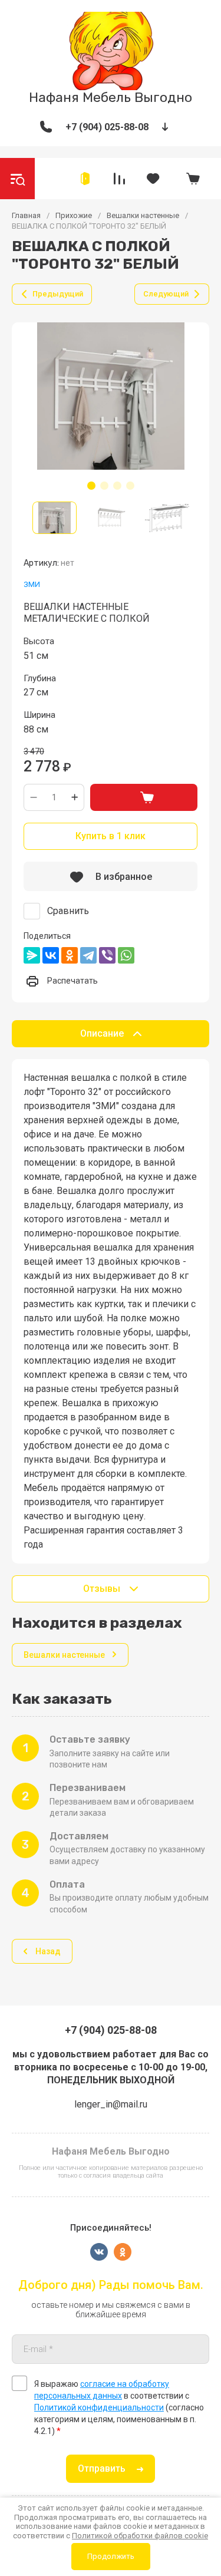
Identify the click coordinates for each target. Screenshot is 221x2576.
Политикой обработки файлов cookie (140, 2536)
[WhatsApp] (126, 955)
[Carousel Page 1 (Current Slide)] (91, 486)
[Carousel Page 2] (104, 486)
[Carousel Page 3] (117, 486)
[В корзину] (144, 797)
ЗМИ (32, 584)
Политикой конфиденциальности (99, 2407)
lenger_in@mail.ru (111, 2104)
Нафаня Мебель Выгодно (111, 97)
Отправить (102, 2468)
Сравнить (68, 911)
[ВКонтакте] (51, 955)
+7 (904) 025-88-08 (107, 127)
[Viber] (107, 955)
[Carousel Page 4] (130, 486)
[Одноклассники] (70, 955)
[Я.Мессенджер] (32, 955)
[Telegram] (88, 955)
